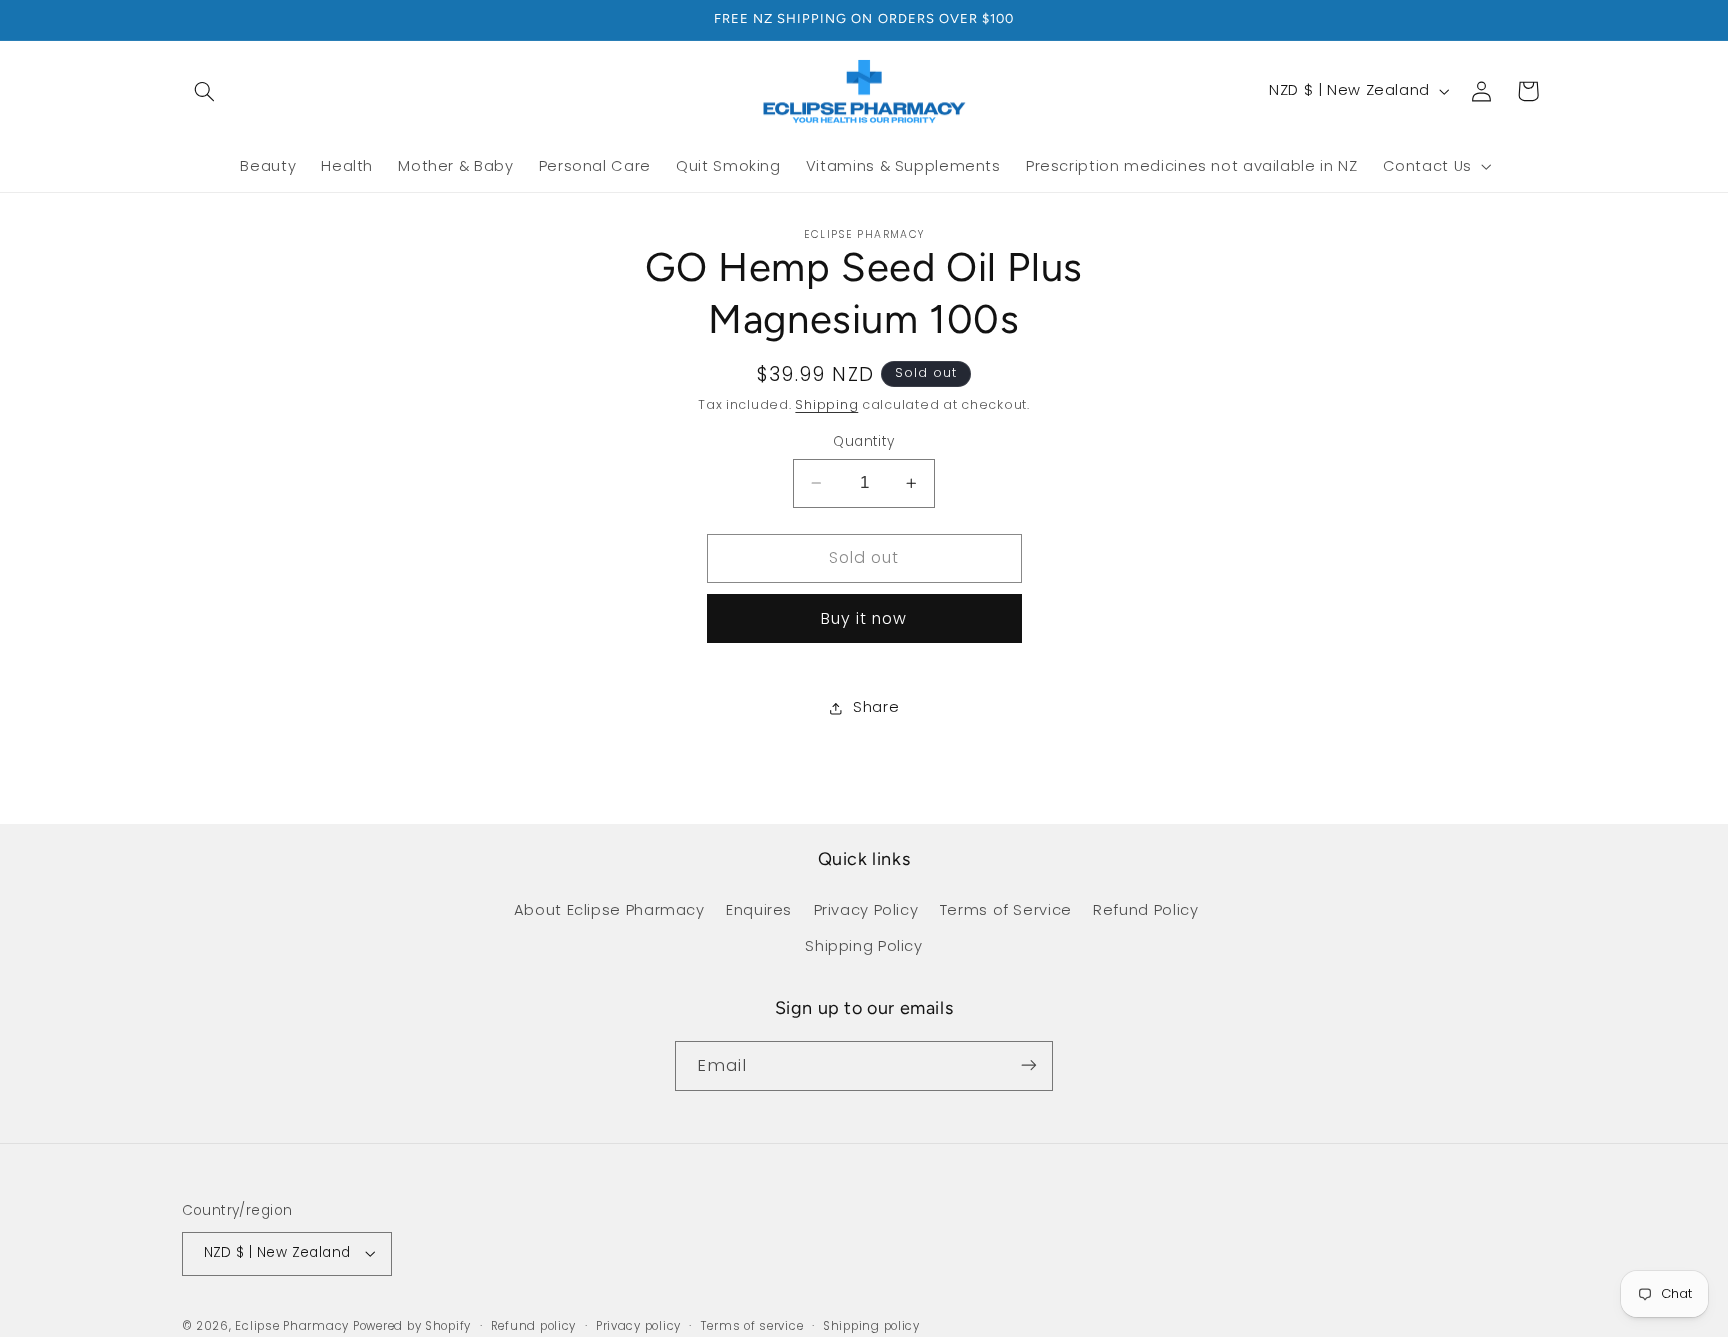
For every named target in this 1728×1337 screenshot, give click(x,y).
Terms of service (752, 1326)
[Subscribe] (1029, 1065)
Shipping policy (871, 1326)
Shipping (826, 405)
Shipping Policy (863, 946)
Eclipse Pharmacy (292, 1326)
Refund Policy (1145, 910)
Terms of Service (1006, 910)
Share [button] (876, 708)
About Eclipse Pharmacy (609, 910)
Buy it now (864, 618)
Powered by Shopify (412, 1326)
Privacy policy (638, 1326)
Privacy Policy (866, 910)
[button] (205, 91)
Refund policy (534, 1326)
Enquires (759, 910)
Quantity (863, 441)
